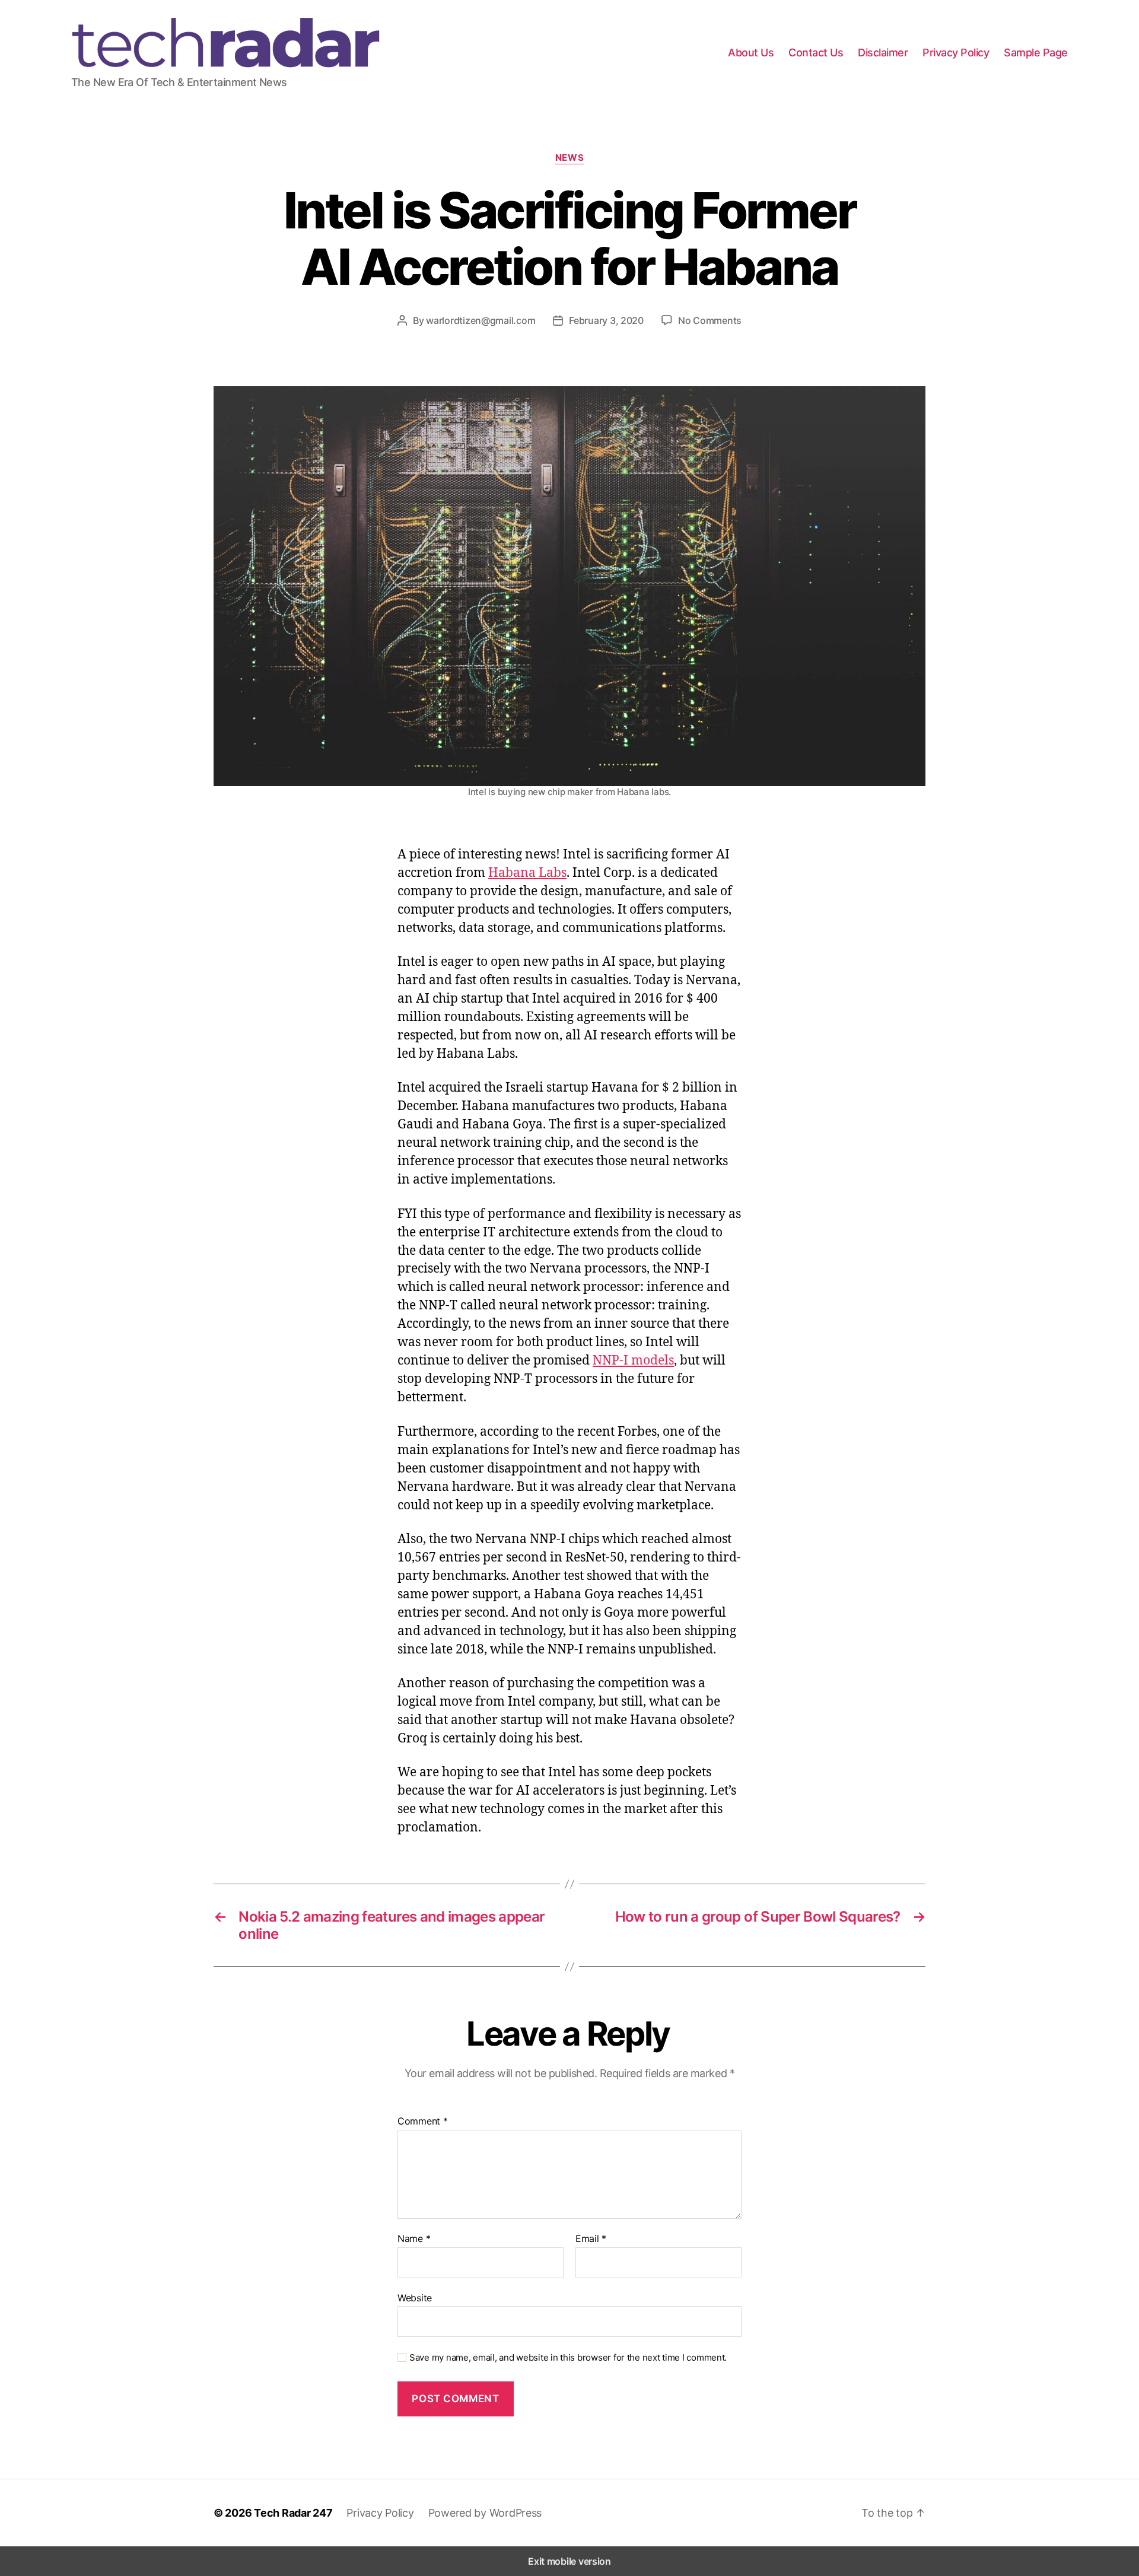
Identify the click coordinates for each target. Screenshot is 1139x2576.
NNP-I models (633, 1360)
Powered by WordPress (485, 2513)
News (569, 158)
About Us (751, 53)
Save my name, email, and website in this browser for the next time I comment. (568, 2358)
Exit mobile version (569, 2561)
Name (414, 2239)
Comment (423, 2122)
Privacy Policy (956, 53)
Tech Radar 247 (293, 2513)
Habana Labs (527, 872)
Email (591, 2239)
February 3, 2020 (606, 320)
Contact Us (816, 53)
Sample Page (1036, 53)
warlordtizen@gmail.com (481, 320)
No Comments (710, 320)
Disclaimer (883, 53)
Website (415, 2297)
